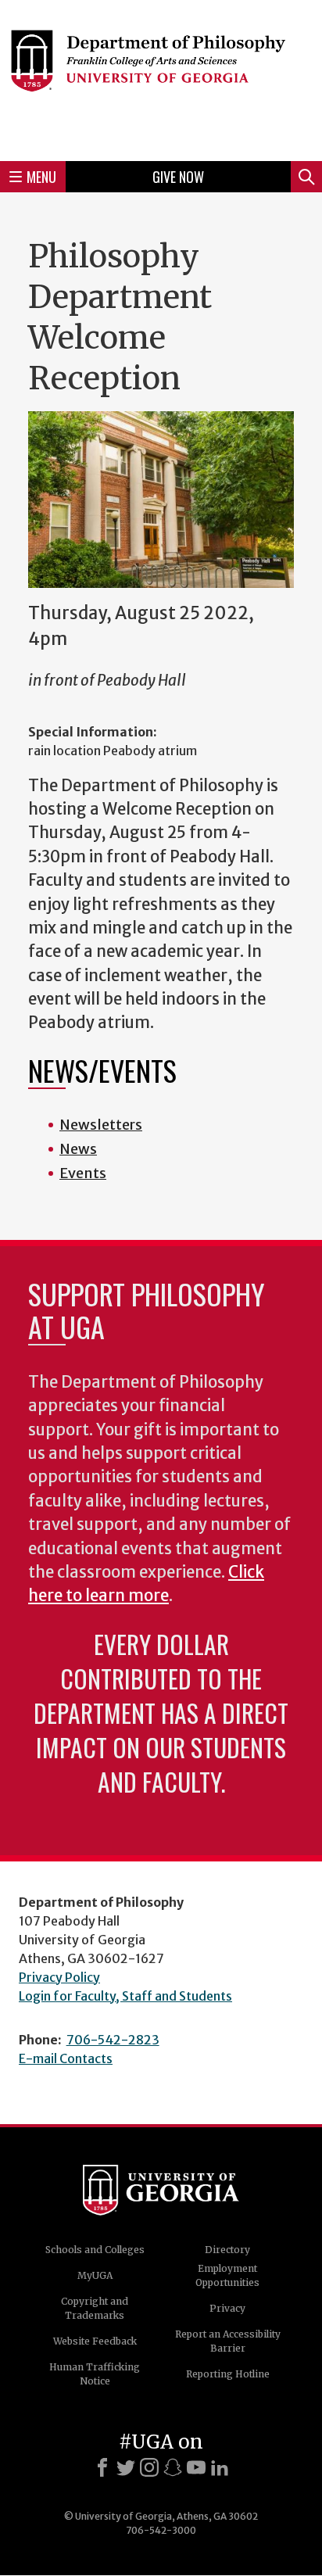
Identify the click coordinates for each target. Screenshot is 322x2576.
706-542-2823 (113, 2040)
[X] (126, 2467)
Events (83, 1173)
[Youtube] (196, 2467)
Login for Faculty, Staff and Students (125, 1996)
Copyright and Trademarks (95, 2308)
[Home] (161, 78)
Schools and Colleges (95, 2250)
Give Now (178, 177)
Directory (227, 2250)
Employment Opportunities (227, 2275)
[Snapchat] (173, 2467)
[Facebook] (102, 2467)
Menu (41, 177)
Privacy (227, 2308)
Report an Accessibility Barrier (228, 2341)
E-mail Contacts (66, 2058)
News (78, 1149)
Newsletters (101, 1125)
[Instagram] (149, 2467)
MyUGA (95, 2275)
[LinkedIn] (220, 2467)
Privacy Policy (59, 1977)
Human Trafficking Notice (95, 2374)
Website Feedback (95, 2341)
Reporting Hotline (228, 2374)
